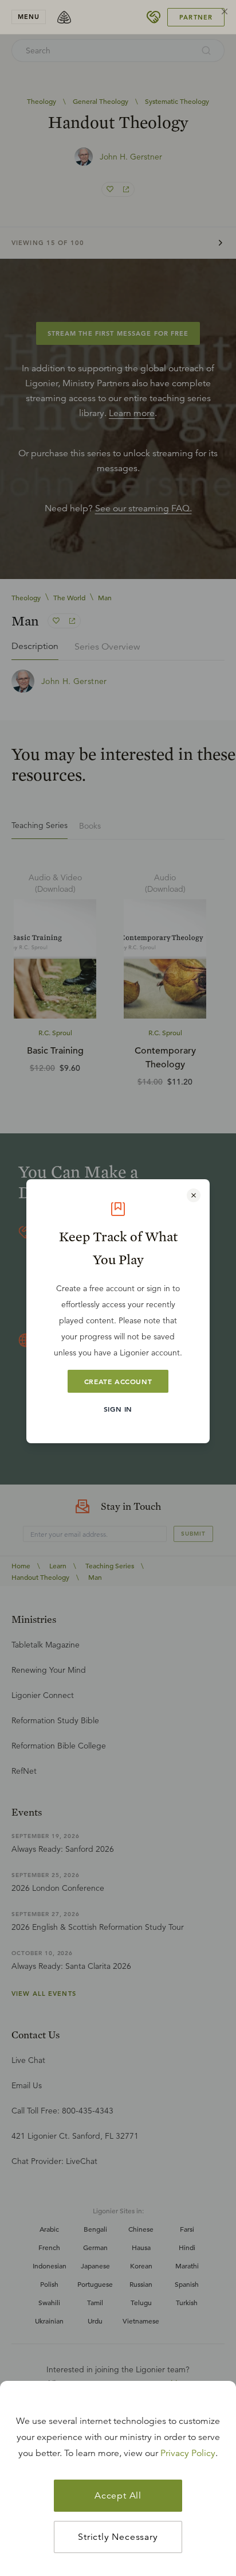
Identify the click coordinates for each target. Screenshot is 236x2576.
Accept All (118, 2496)
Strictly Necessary (118, 2537)
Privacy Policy (188, 2453)
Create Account (118, 1381)
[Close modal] (194, 1195)
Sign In (118, 1409)
